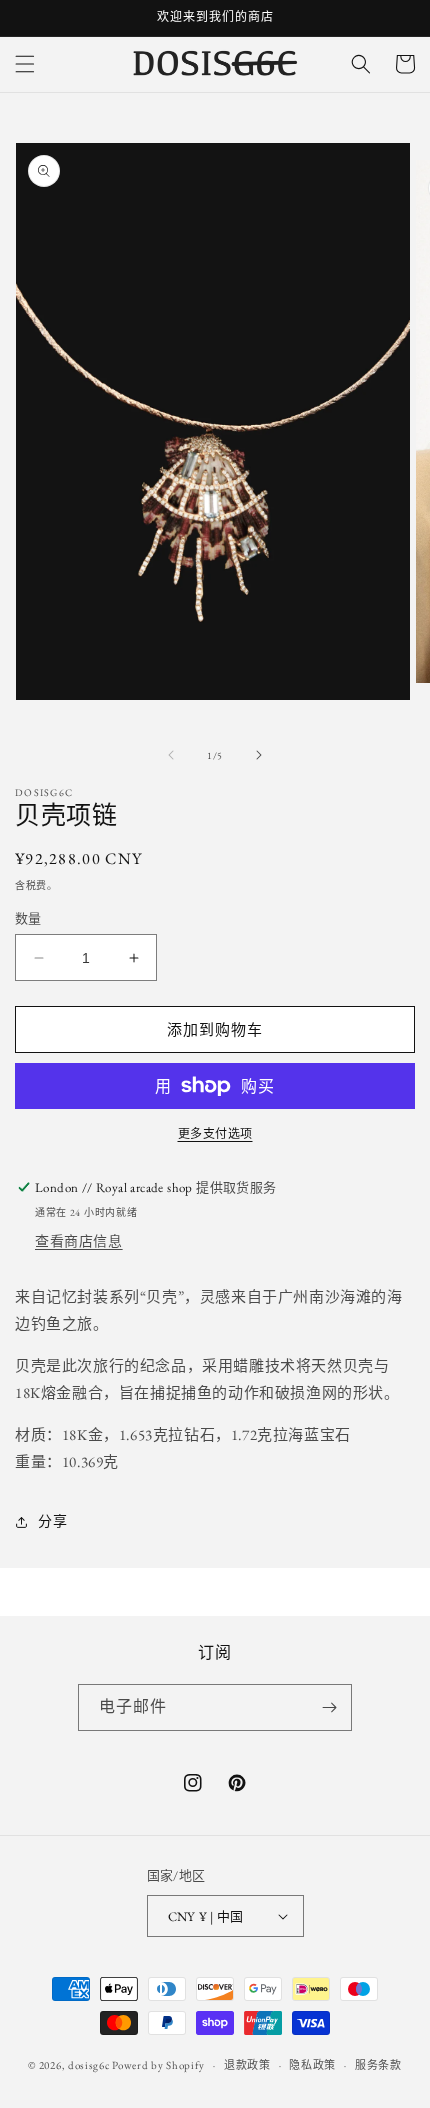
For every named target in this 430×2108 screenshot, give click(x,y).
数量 (28, 918)
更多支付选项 (215, 1134)
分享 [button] (52, 1521)
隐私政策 (312, 2065)
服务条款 (378, 2065)
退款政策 (247, 2065)
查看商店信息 (79, 1241)
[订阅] (329, 1707)
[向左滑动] (171, 755)
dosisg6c (89, 2065)
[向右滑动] (259, 755)
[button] (25, 64)
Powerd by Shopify (158, 2065)
